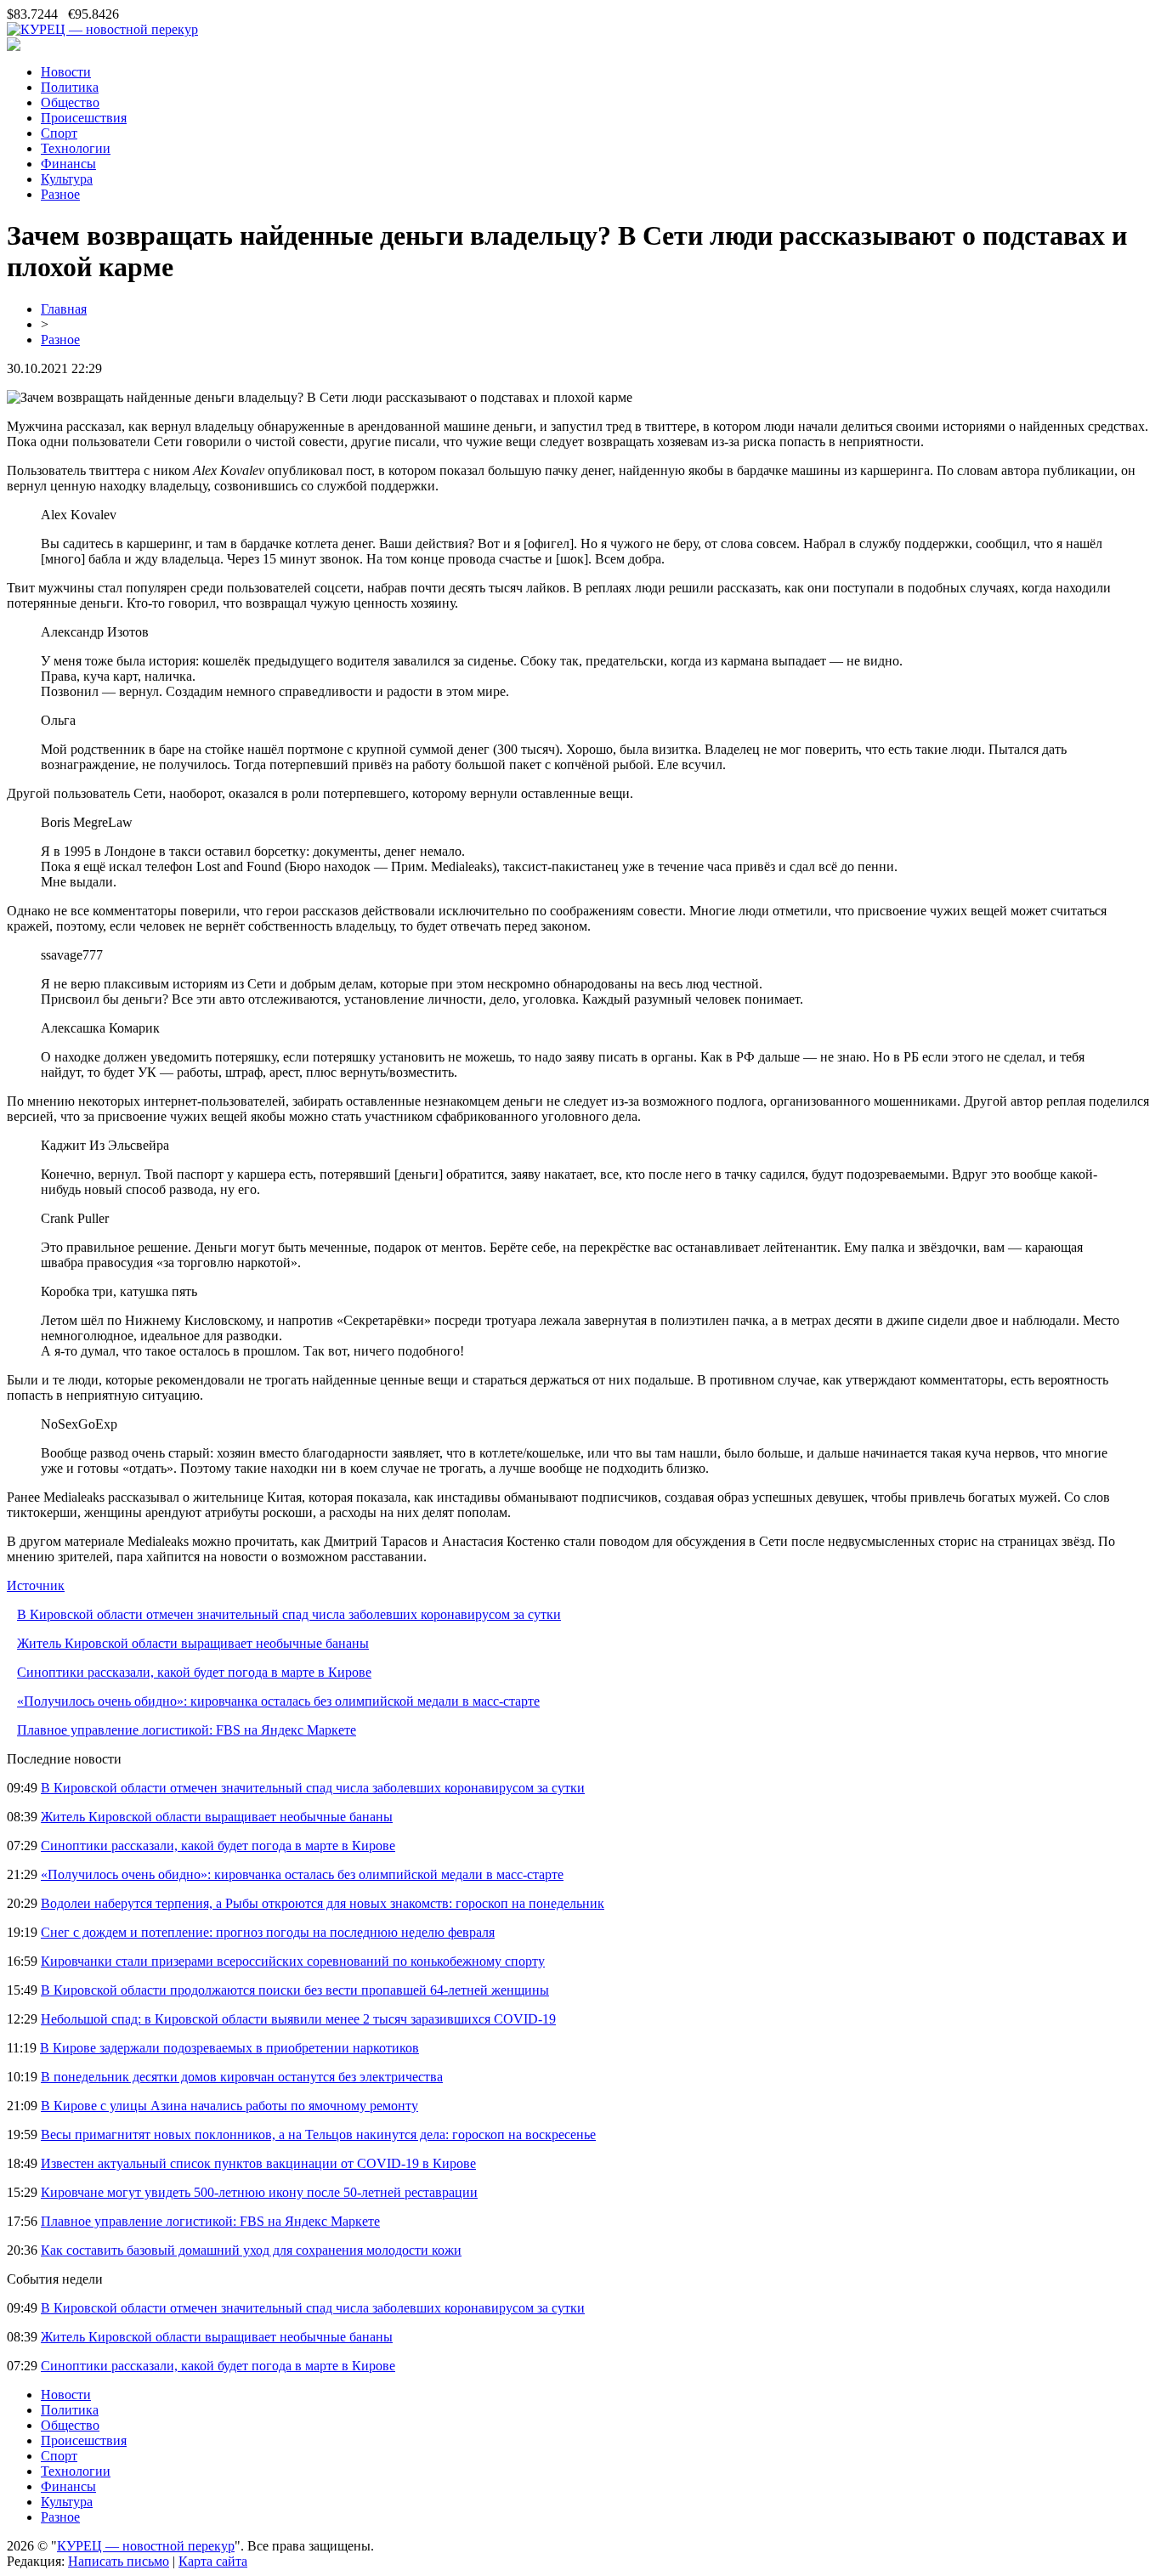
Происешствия (84, 118)
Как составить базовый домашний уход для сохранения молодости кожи (251, 2250)
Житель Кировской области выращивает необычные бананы (193, 1643)
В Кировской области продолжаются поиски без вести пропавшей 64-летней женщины (295, 1990)
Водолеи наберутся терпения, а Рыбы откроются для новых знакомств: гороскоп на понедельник (323, 1903)
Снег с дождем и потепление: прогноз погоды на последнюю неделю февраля (268, 1932)
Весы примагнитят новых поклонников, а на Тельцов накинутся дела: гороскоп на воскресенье (318, 2134)
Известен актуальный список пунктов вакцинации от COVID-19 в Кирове (258, 2163)
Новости (66, 72)
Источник (36, 1585)
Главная (64, 309)
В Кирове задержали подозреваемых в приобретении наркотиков (229, 2048)
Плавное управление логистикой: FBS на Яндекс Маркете (187, 1730)
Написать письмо (119, 2561)
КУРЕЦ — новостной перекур (146, 2546)
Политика (70, 87)
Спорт (59, 133)
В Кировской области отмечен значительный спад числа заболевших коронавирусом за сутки (289, 1614)
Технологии (76, 148)
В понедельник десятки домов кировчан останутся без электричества (242, 2077)
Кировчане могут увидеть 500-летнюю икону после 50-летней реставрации (259, 2192)
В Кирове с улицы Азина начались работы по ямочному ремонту (229, 2106)
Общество (70, 102)
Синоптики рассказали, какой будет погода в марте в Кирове (194, 1672)
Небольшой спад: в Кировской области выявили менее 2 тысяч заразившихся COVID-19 (298, 2019)
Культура (67, 179)
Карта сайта (213, 2561)
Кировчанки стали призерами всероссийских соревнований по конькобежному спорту (293, 1961)
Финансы (68, 164)
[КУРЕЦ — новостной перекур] (102, 29)
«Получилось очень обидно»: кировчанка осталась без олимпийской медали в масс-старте (278, 1701)
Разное (60, 194)
